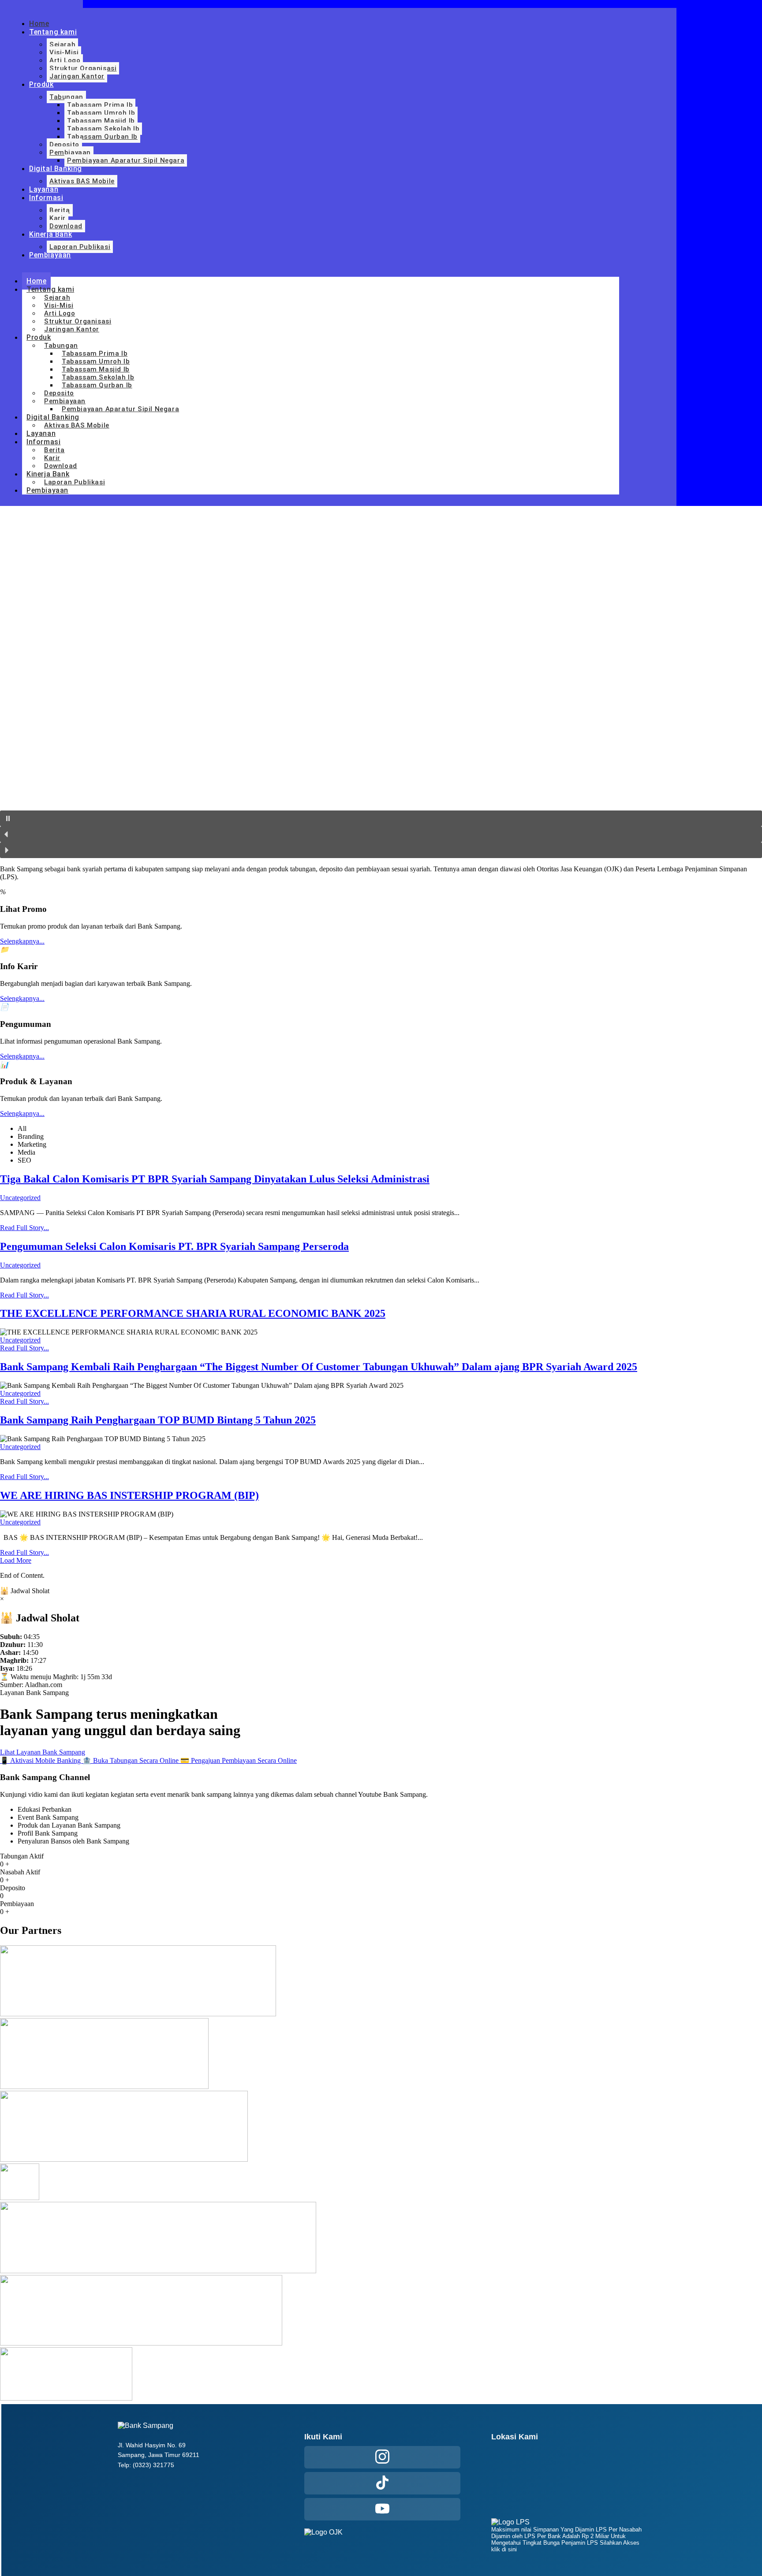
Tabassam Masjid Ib (101, 121)
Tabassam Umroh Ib (101, 113)
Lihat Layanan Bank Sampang (43, 1752)
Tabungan (66, 97)
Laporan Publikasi (80, 247)
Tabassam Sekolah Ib (103, 129)
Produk (41, 84)
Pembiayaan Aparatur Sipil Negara (126, 160)
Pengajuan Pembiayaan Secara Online (239, 1760)
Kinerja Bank (50, 234)
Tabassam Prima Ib (100, 105)
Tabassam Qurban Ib (102, 137)
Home (39, 24)
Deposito (64, 145)
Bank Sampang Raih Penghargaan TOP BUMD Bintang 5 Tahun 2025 (158, 1420)
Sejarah (62, 45)
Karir (58, 218)
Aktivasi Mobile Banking (41, 1760)
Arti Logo (65, 60)
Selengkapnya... (22, 941)
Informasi (46, 198)
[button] (381, 818)
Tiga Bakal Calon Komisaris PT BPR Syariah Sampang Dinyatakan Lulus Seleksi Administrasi (215, 1179)
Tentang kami (53, 32)
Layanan (44, 189)
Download (66, 226)
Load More (16, 1560)
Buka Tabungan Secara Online (131, 1760)
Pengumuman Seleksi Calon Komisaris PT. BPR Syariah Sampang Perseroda (174, 1246)
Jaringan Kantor (77, 76)
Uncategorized (20, 1198)
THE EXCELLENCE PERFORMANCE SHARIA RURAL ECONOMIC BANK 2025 (193, 1313)
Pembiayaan (70, 152)
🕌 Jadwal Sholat (25, 1591)
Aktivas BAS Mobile (82, 181)
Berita (60, 210)
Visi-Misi (64, 52)
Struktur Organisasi (83, 68)
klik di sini (504, 2549)
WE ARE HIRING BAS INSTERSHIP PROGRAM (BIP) (129, 1495)
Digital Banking (56, 169)
